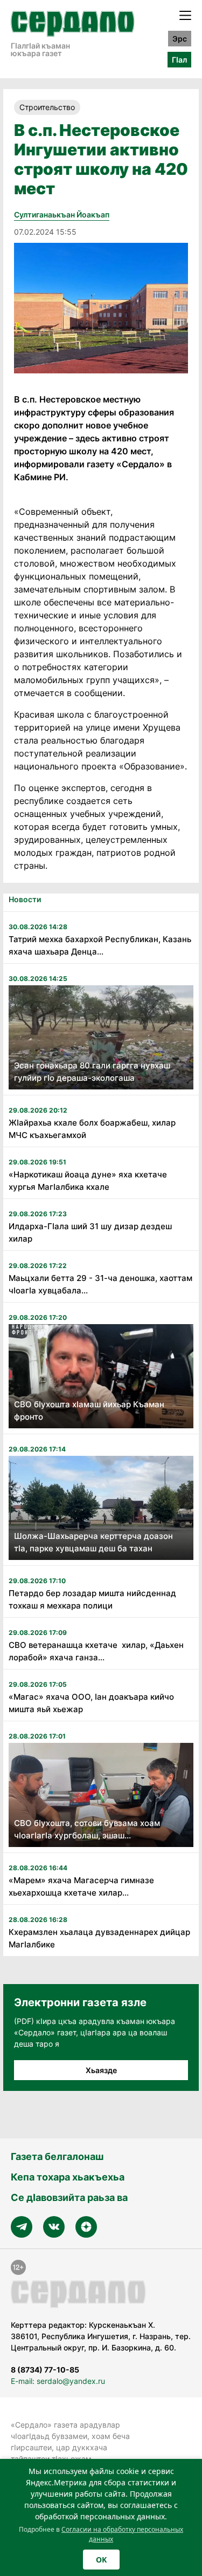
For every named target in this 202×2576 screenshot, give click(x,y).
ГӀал (179, 60)
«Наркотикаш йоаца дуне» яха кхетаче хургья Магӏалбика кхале (89, 1181)
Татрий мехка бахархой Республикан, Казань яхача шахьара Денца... (100, 945)
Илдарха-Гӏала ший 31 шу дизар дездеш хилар (90, 1232)
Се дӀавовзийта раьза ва (69, 2197)
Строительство (47, 107)
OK (101, 2560)
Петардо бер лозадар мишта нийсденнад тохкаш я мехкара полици (92, 1599)
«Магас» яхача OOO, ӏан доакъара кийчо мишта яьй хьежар (91, 1703)
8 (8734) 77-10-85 (45, 2370)
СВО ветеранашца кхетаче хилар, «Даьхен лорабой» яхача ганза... (96, 1651)
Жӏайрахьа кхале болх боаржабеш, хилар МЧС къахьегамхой (92, 1129)
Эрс (180, 39)
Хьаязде (101, 2070)
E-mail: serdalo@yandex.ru (58, 2381)
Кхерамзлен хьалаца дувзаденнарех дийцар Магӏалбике (99, 1938)
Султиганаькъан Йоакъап (62, 214)
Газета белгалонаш (57, 2156)
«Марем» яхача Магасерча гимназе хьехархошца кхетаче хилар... (81, 1886)
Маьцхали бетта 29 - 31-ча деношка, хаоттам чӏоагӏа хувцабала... (100, 1284)
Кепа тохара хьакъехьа (68, 2177)
